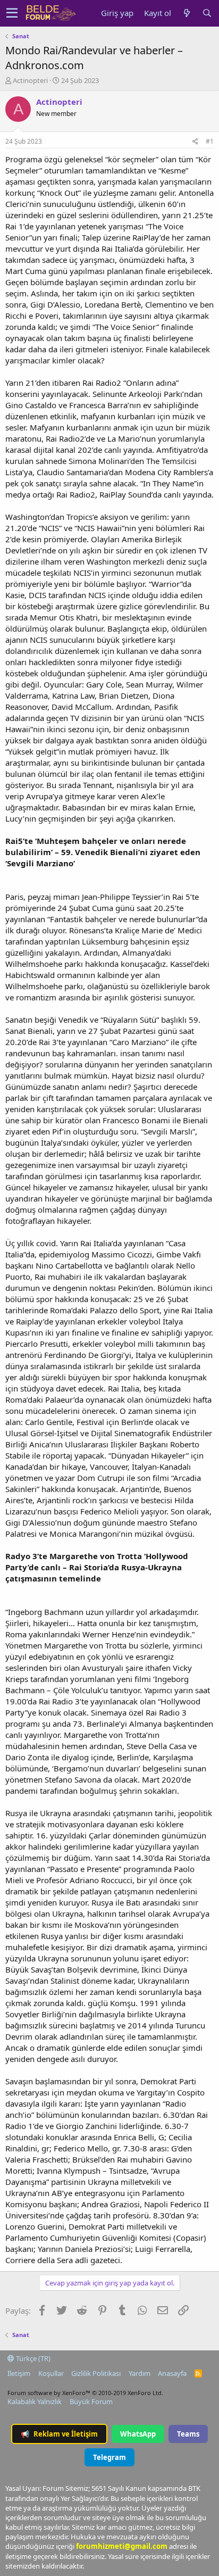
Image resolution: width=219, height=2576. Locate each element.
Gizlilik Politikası (96, 2373)
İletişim (19, 2373)
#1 (210, 141)
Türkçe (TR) (32, 2358)
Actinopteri (30, 80)
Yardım (140, 2373)
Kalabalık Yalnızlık (35, 2401)
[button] (12, 13)
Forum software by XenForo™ (85, 2393)
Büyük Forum (91, 2401)
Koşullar (51, 2373)
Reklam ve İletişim (59, 2434)
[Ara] (207, 13)
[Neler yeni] (187, 13)
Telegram (109, 2457)
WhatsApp (138, 2434)
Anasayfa (172, 2373)
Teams (188, 2434)
